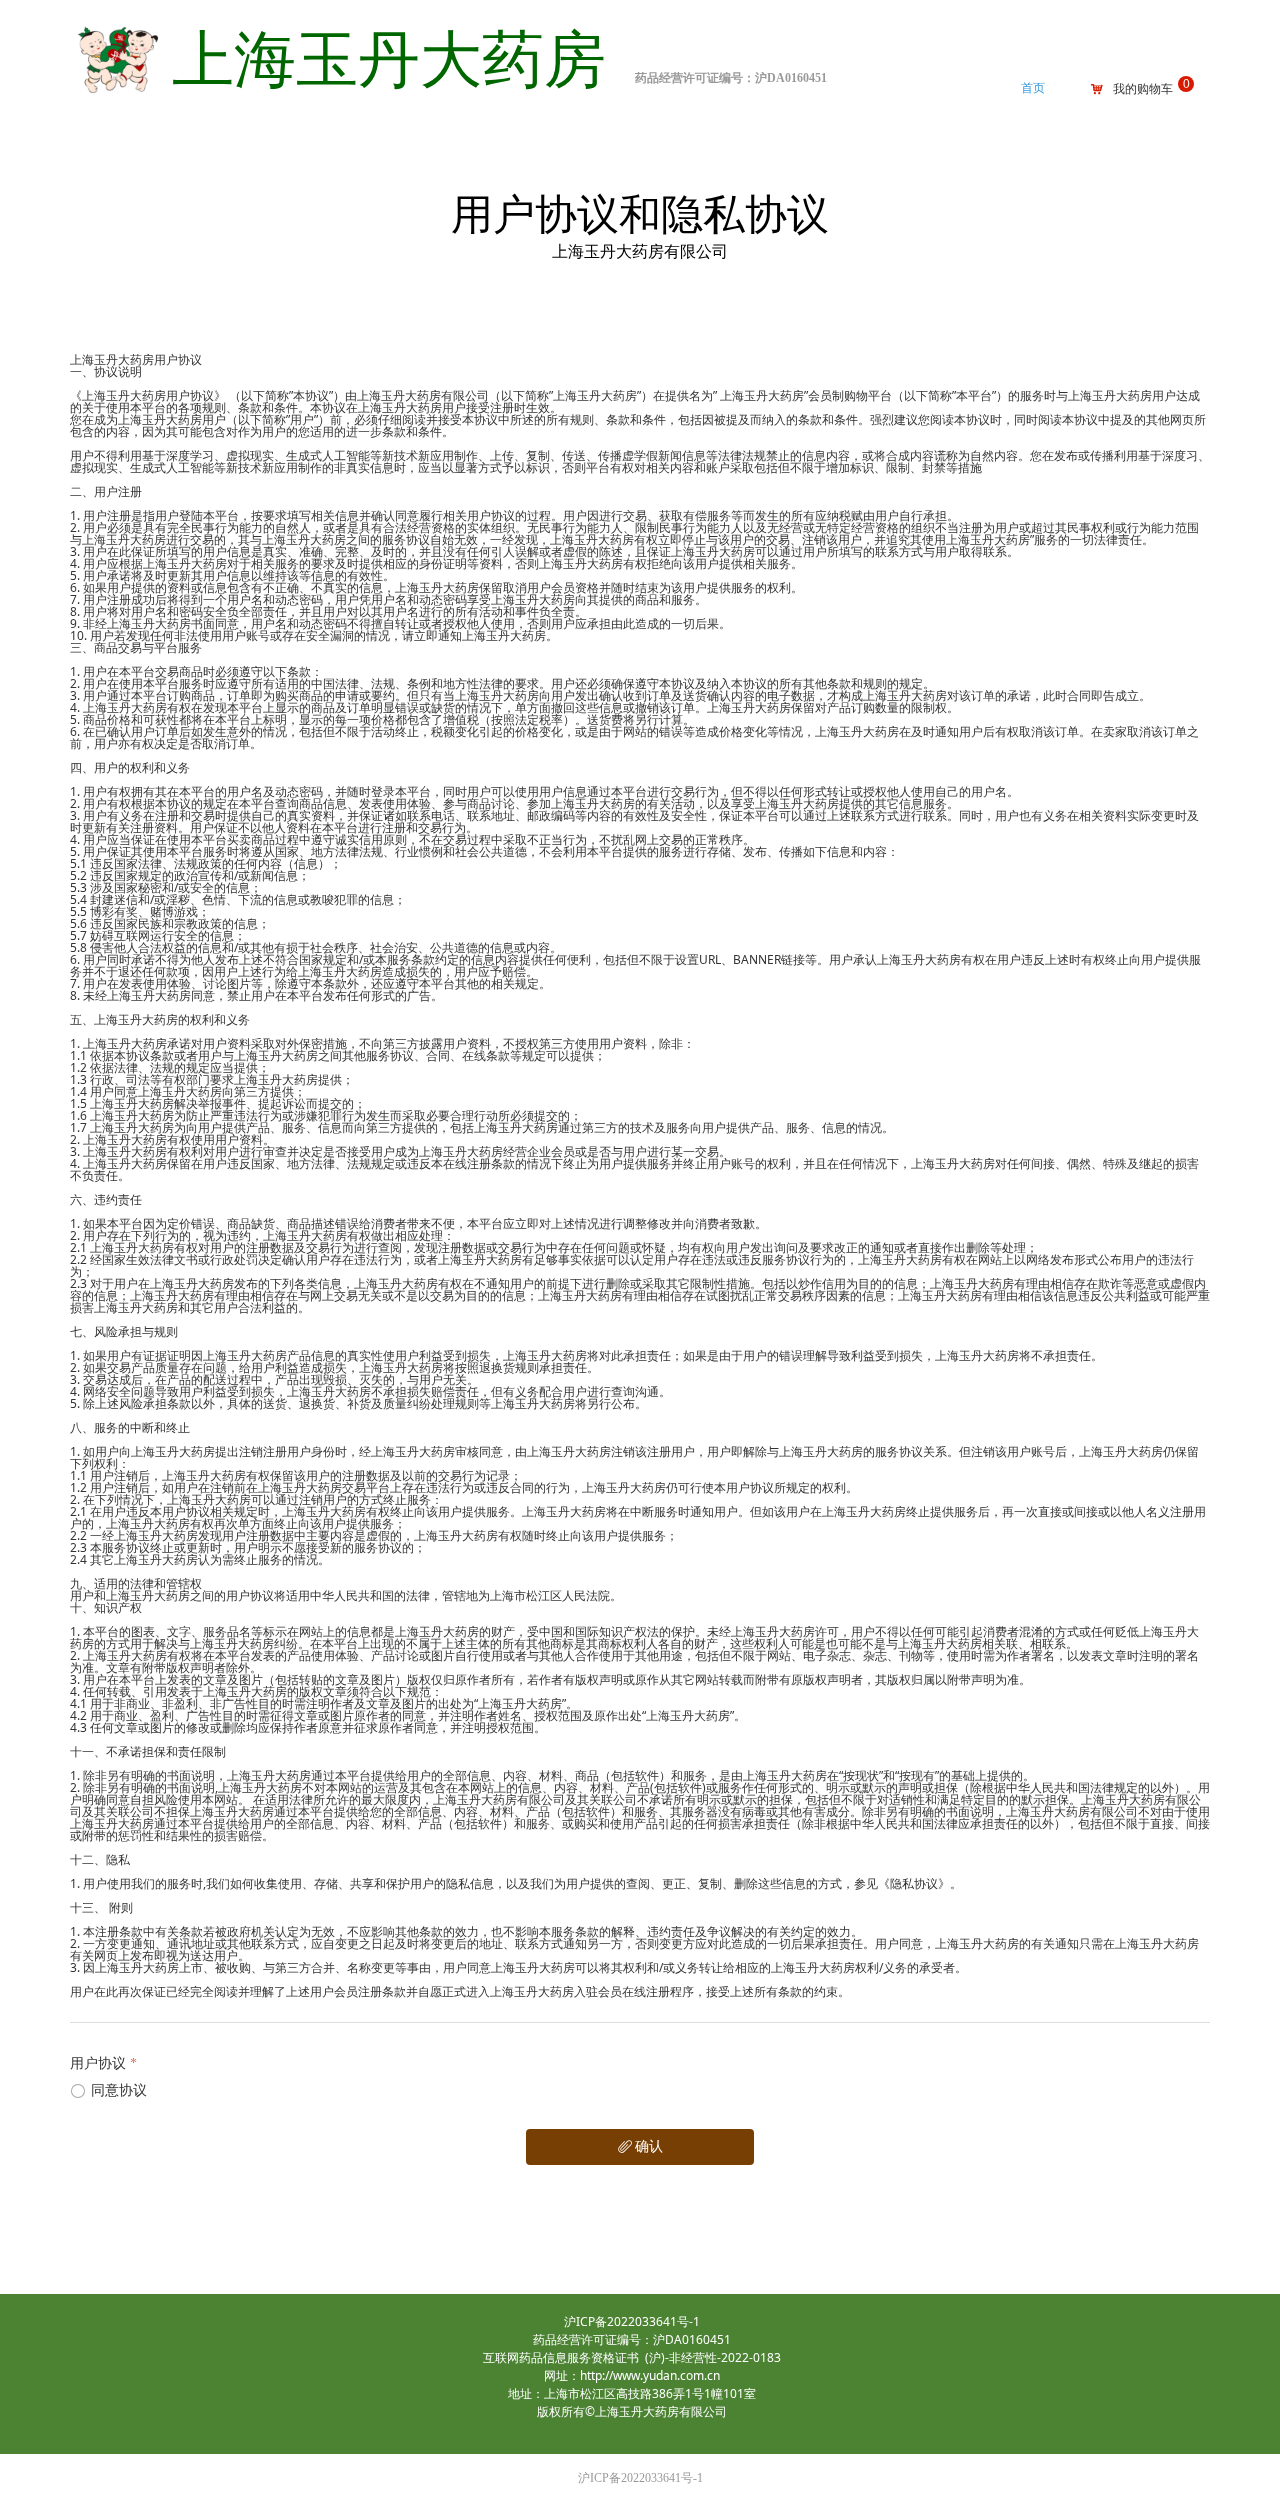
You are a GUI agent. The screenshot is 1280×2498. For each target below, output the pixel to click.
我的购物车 (1143, 89)
